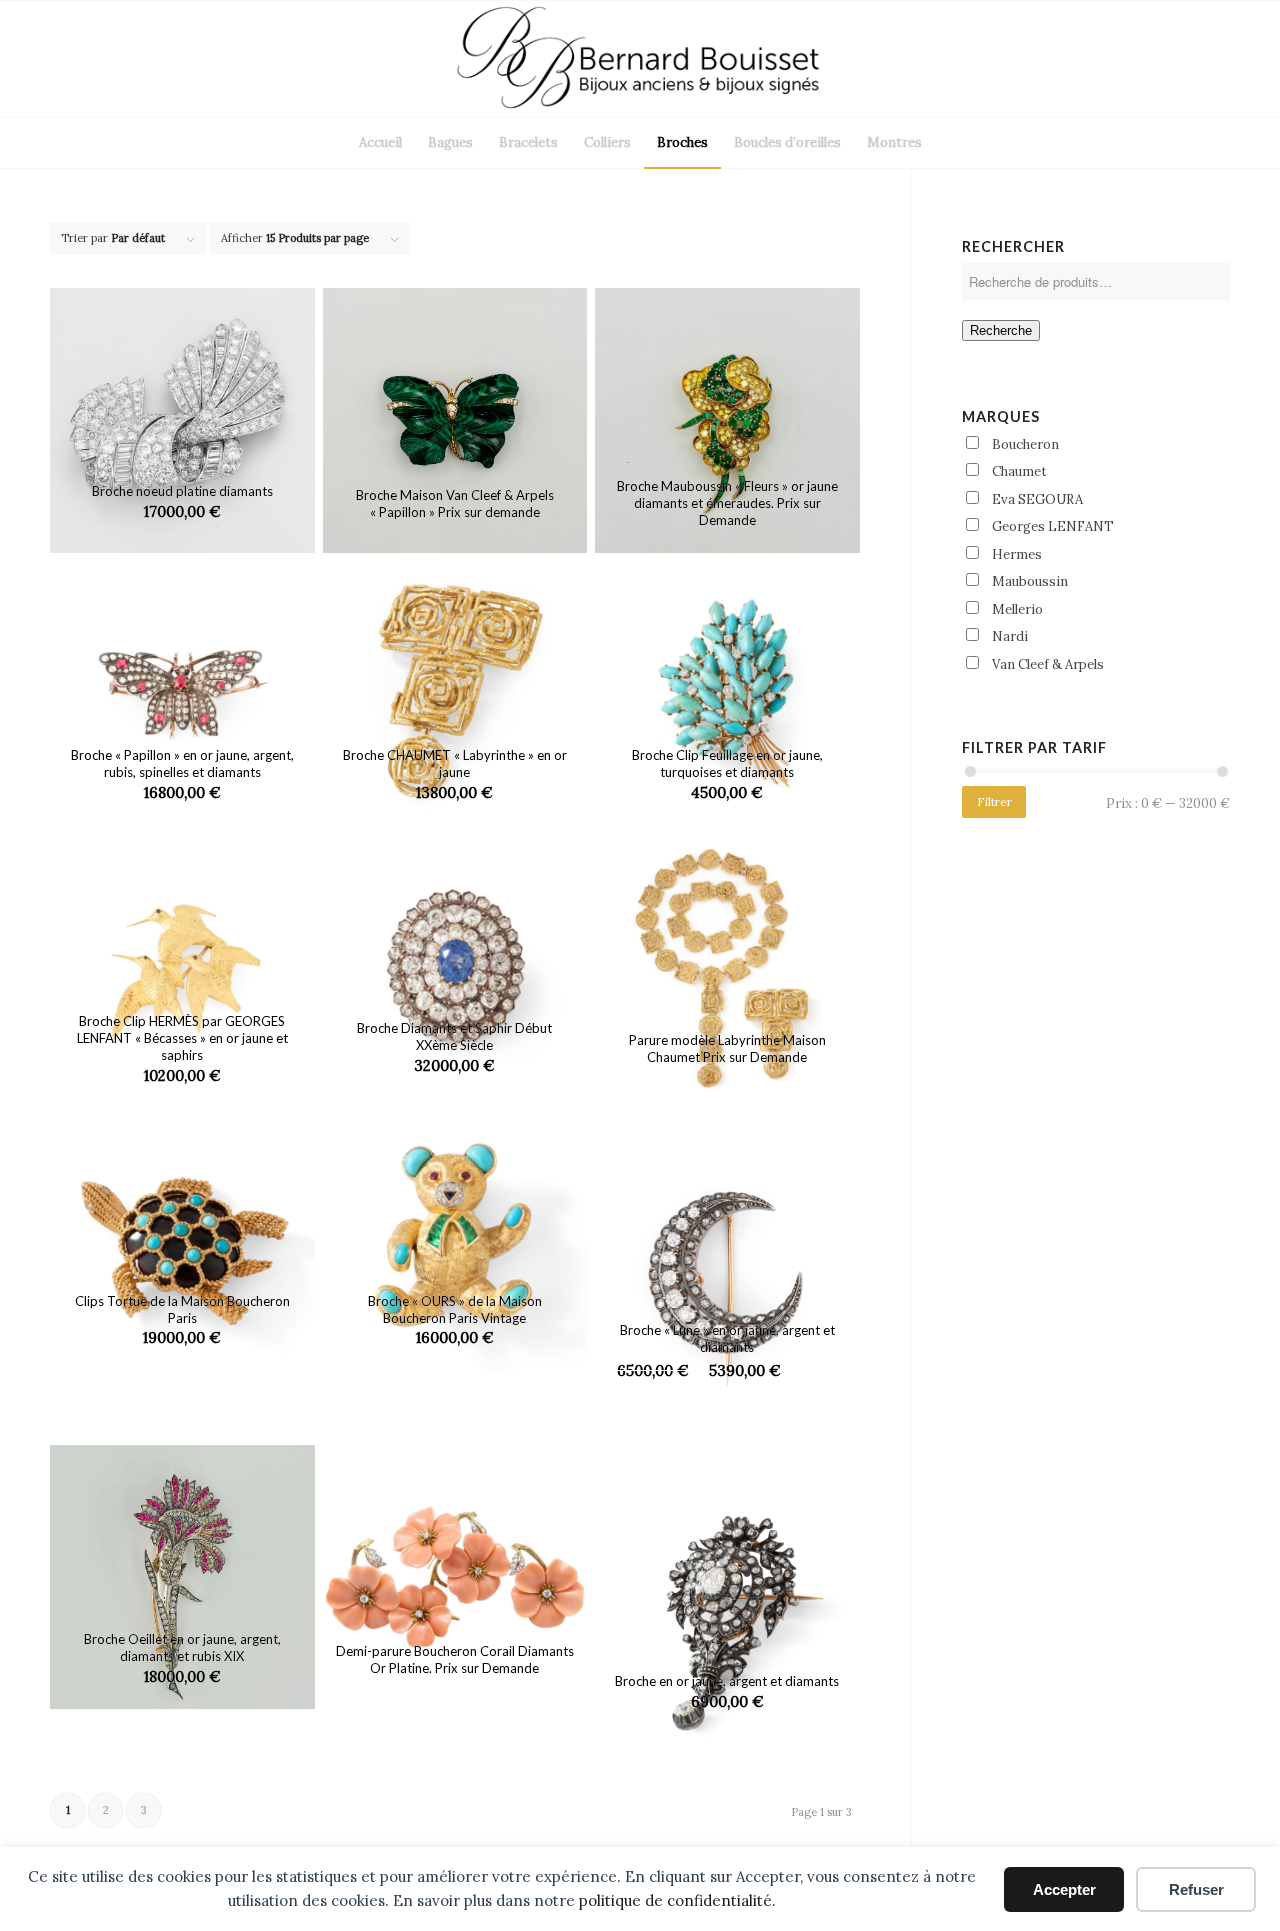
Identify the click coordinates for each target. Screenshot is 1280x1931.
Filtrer (994, 801)
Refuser (1196, 1889)
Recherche (1001, 330)
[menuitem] (380, 143)
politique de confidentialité (675, 1900)
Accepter (1064, 1889)
